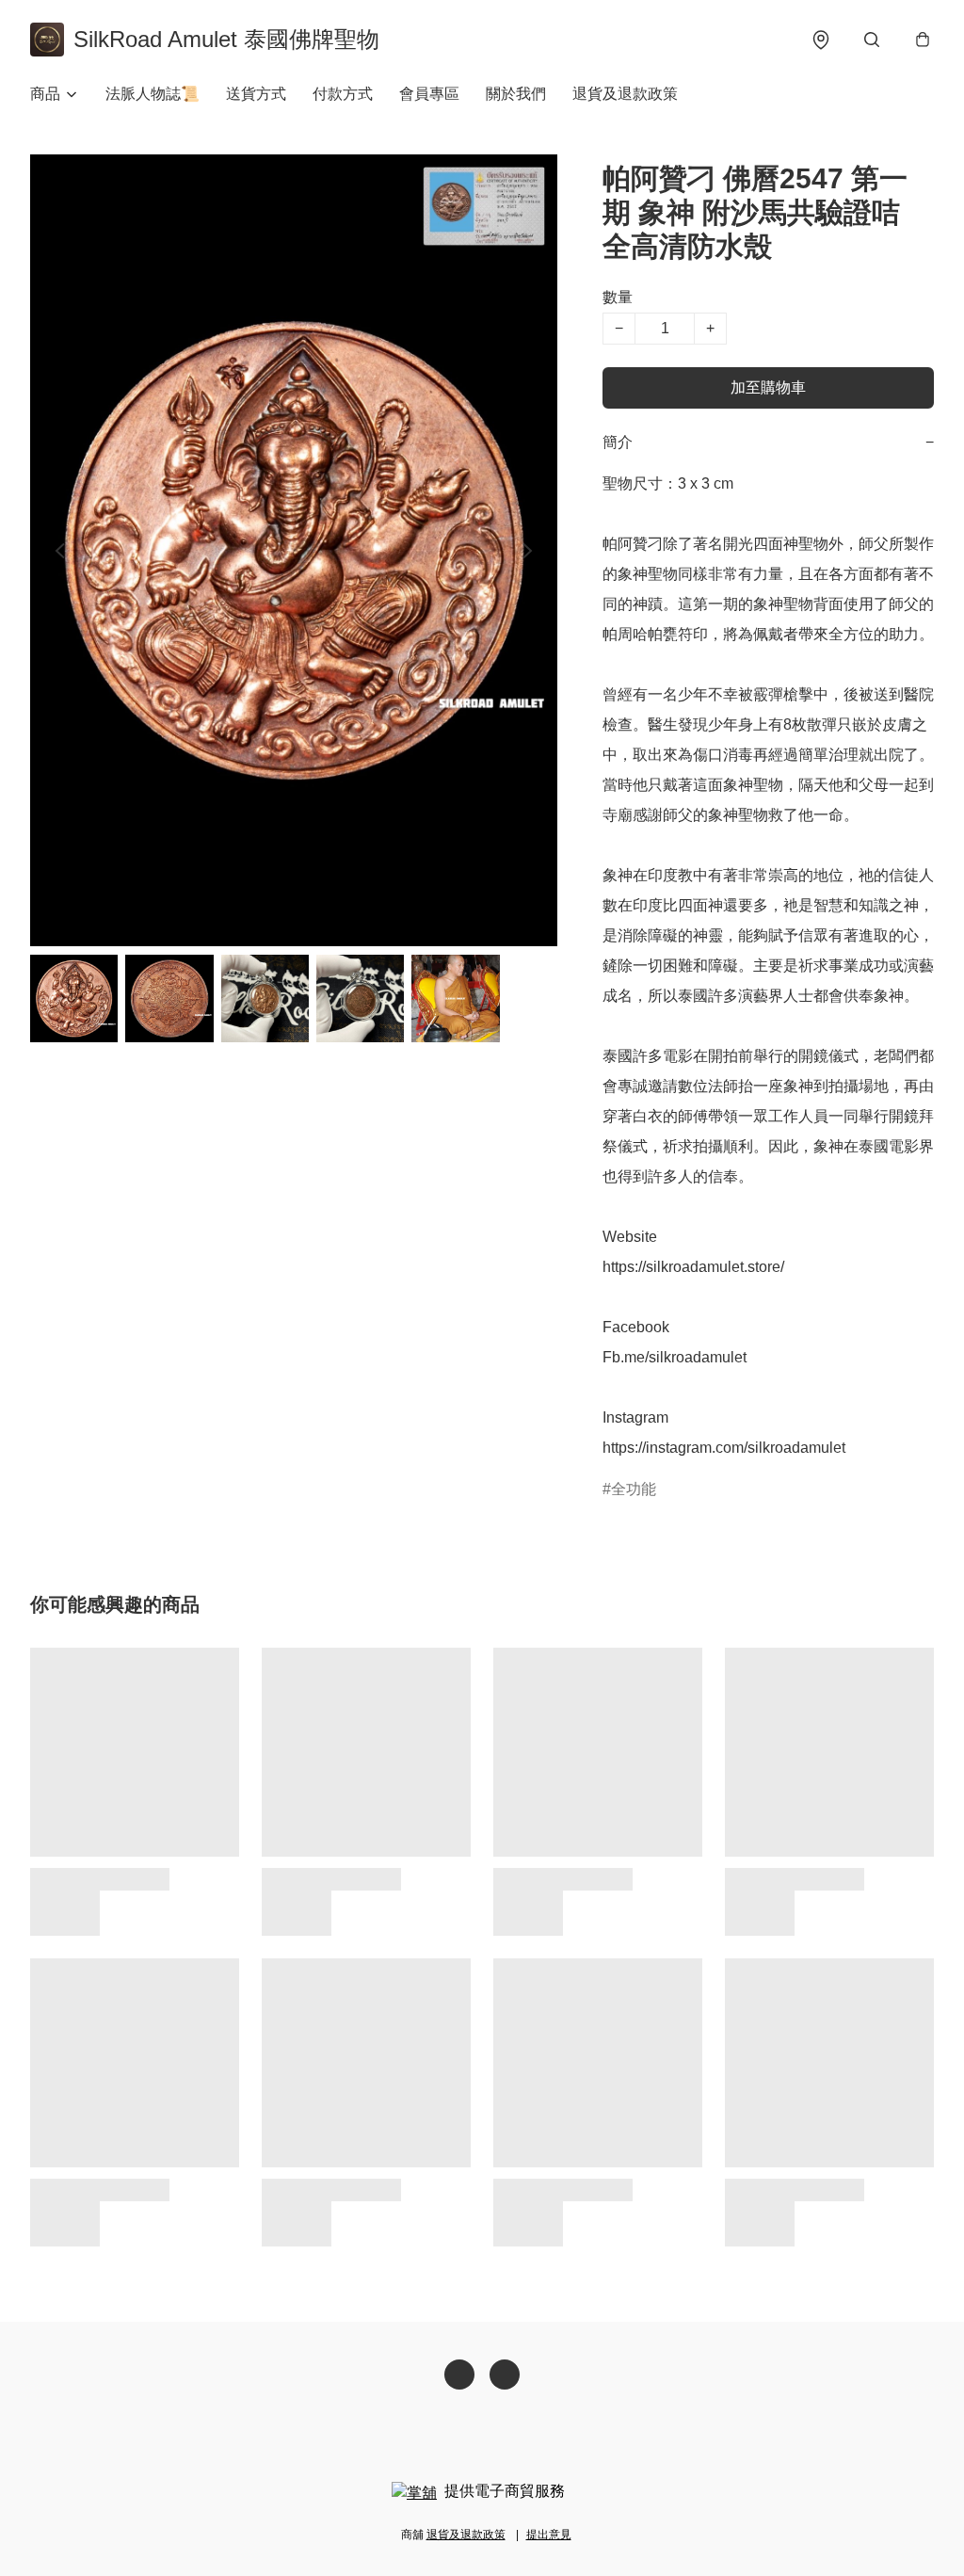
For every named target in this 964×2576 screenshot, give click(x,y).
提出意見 (549, 2535)
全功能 (634, 1489)
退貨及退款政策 (625, 94)
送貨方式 (256, 94)
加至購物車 (768, 387)
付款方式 (343, 94)
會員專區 (429, 94)
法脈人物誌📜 (153, 94)
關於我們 (516, 94)
